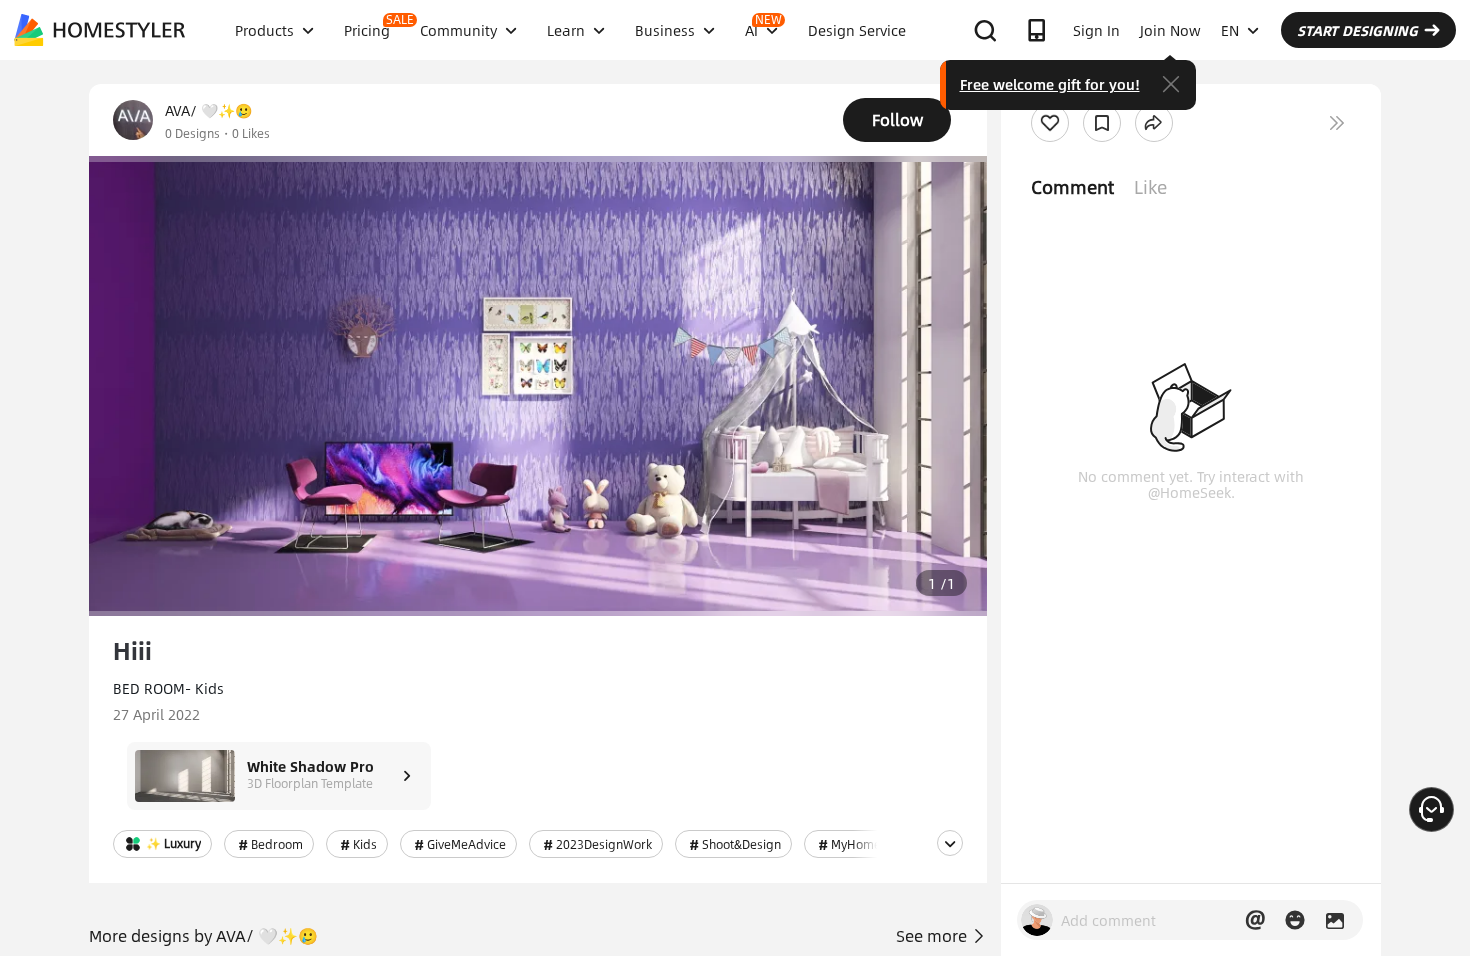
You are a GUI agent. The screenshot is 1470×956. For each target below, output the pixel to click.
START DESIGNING (1357, 30)
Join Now (1170, 30)
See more (933, 935)
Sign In (1096, 30)
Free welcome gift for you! (1050, 84)
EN (1230, 30)
